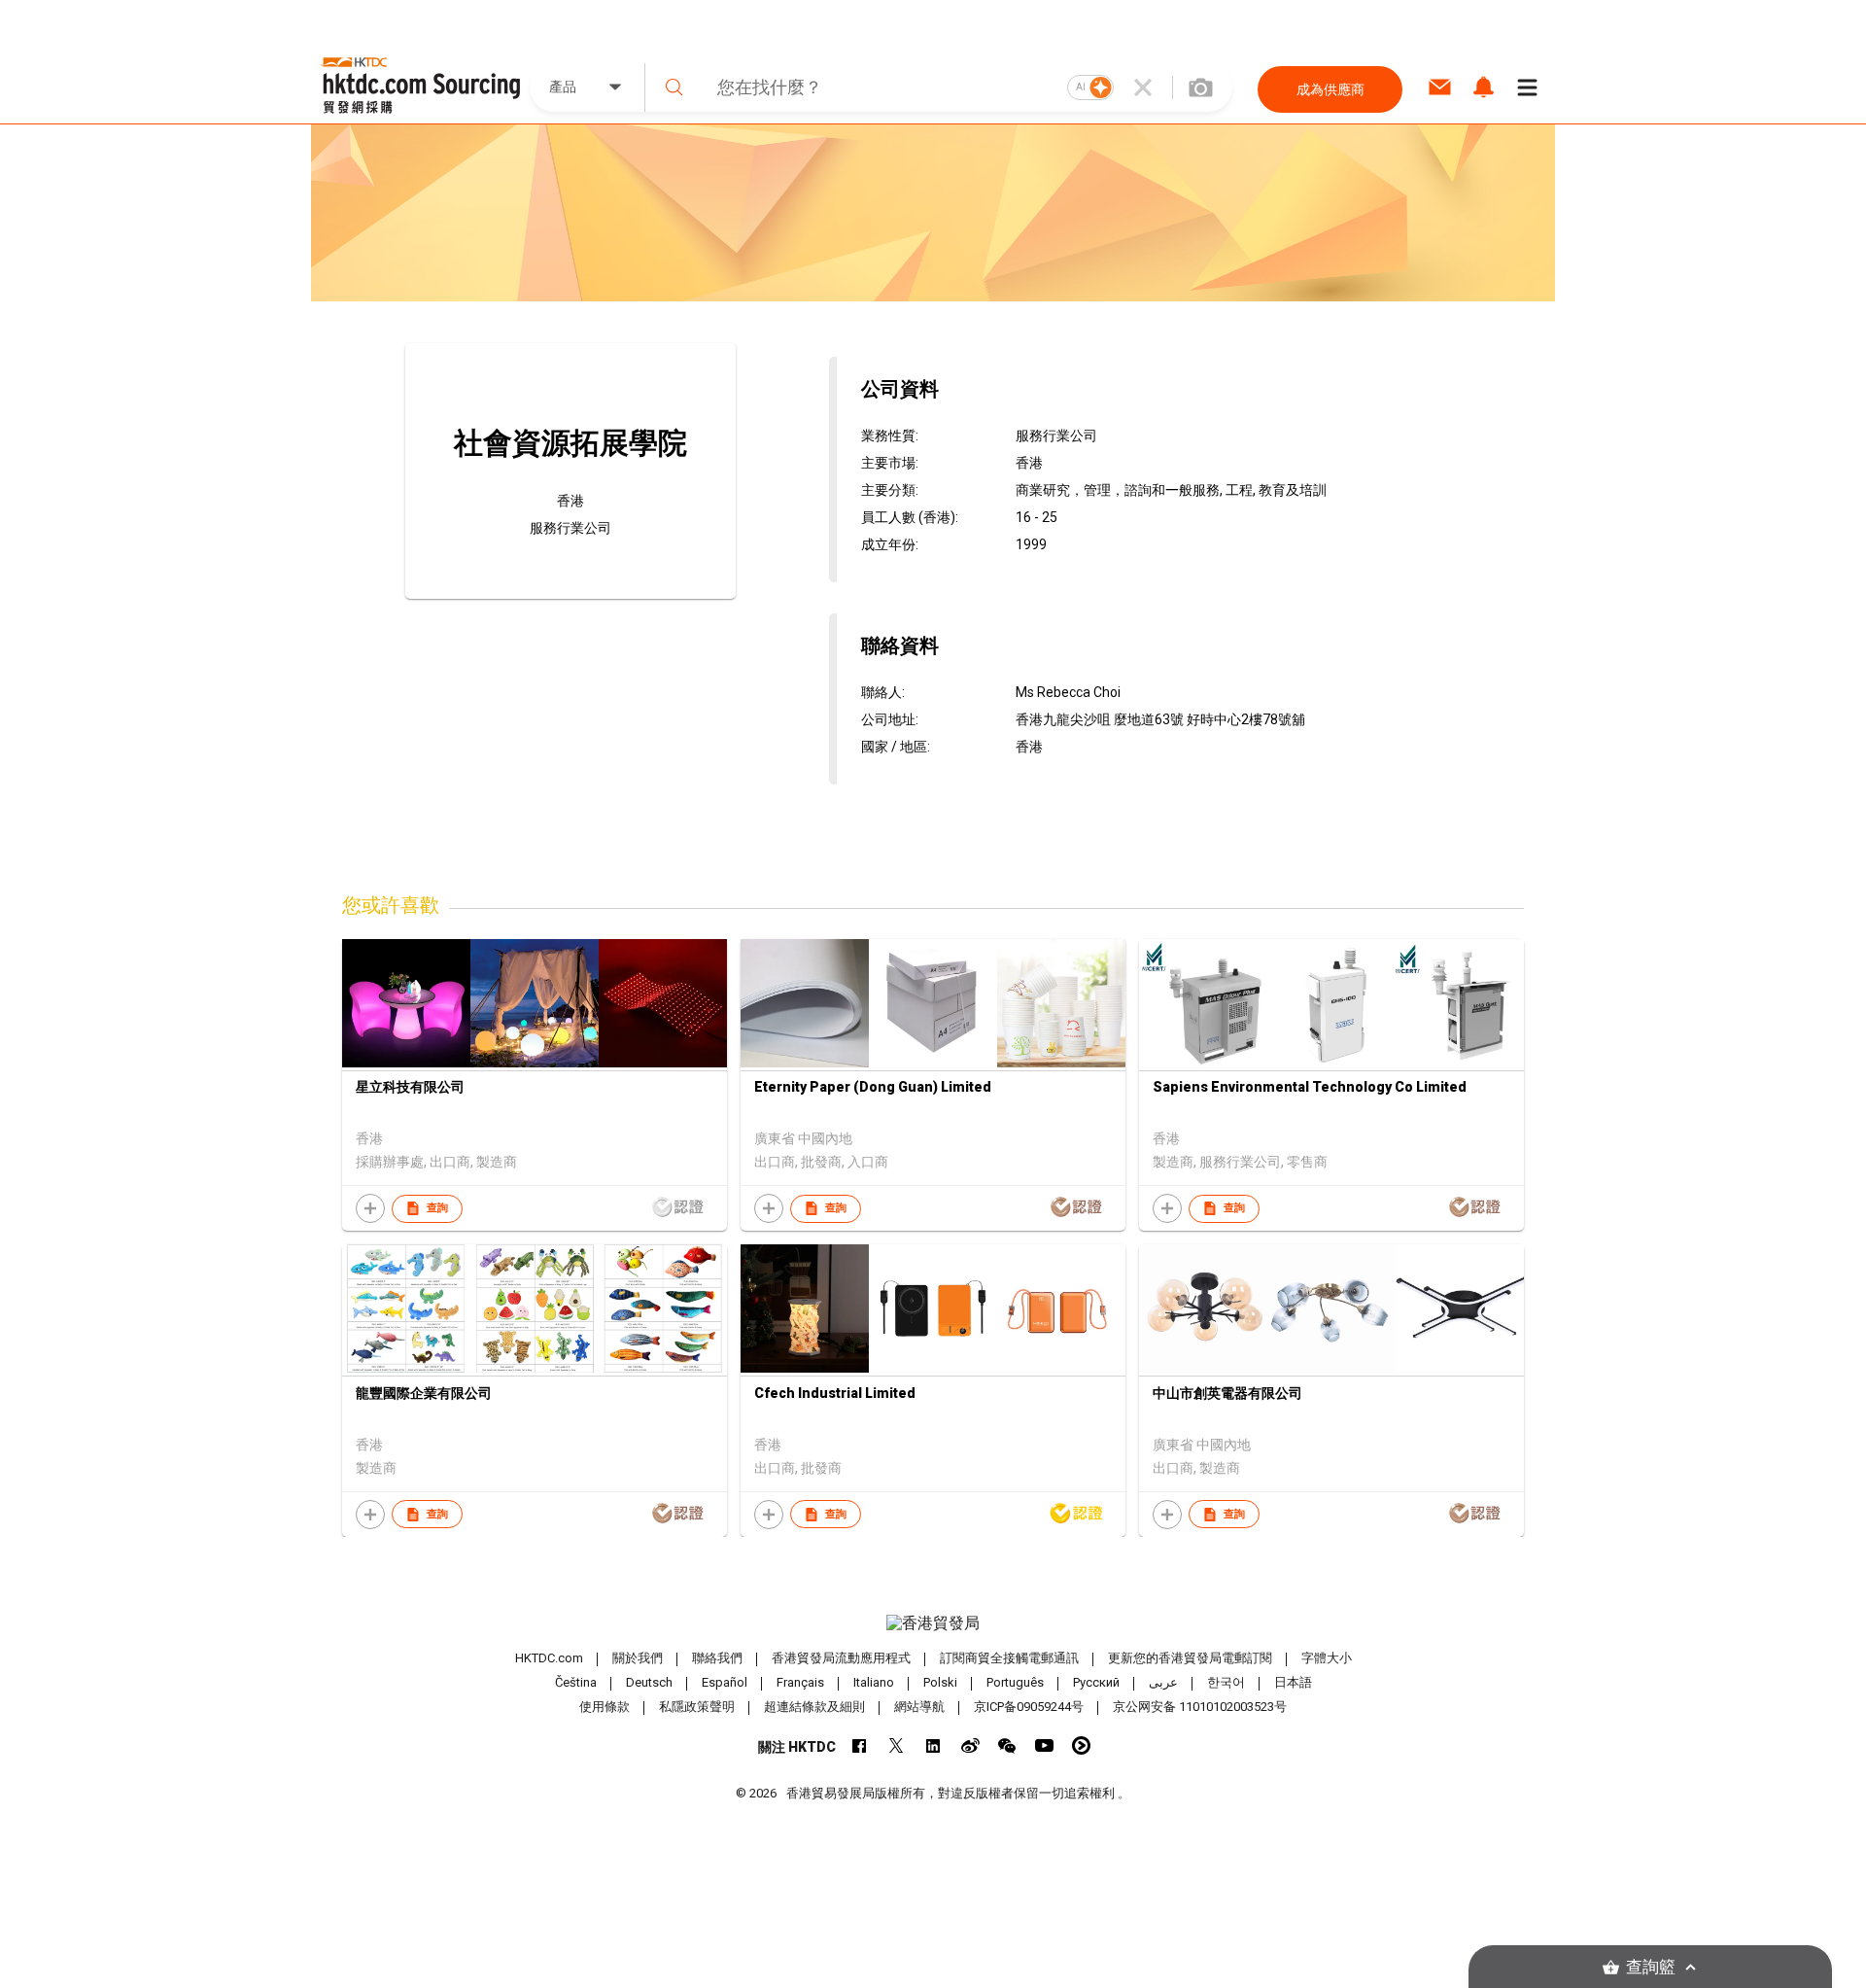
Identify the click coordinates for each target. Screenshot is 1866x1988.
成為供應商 (1330, 89)
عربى (1163, 1682)
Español (725, 1682)
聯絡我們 (717, 1658)
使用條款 (605, 1707)
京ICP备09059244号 (1029, 1707)
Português (1015, 1682)
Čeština (576, 1682)
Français (800, 1682)
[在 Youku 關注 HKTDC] (1081, 1745)
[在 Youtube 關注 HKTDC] (1044, 1745)
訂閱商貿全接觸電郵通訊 (1009, 1658)
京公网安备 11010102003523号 (1200, 1707)
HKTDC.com (549, 1658)
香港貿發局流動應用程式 (841, 1658)
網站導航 (919, 1707)
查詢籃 (1651, 1967)
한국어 (1226, 1682)
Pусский (1096, 1682)
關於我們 (638, 1658)
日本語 (1293, 1682)
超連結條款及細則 (814, 1707)
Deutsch (649, 1682)
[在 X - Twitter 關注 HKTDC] (897, 1745)
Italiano (874, 1682)
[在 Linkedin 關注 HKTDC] (933, 1745)
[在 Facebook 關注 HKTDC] (860, 1745)
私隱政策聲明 (697, 1707)
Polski (940, 1682)
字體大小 (1327, 1658)
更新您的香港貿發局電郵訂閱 (1190, 1658)
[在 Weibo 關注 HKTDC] (970, 1745)
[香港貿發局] (933, 1623)
